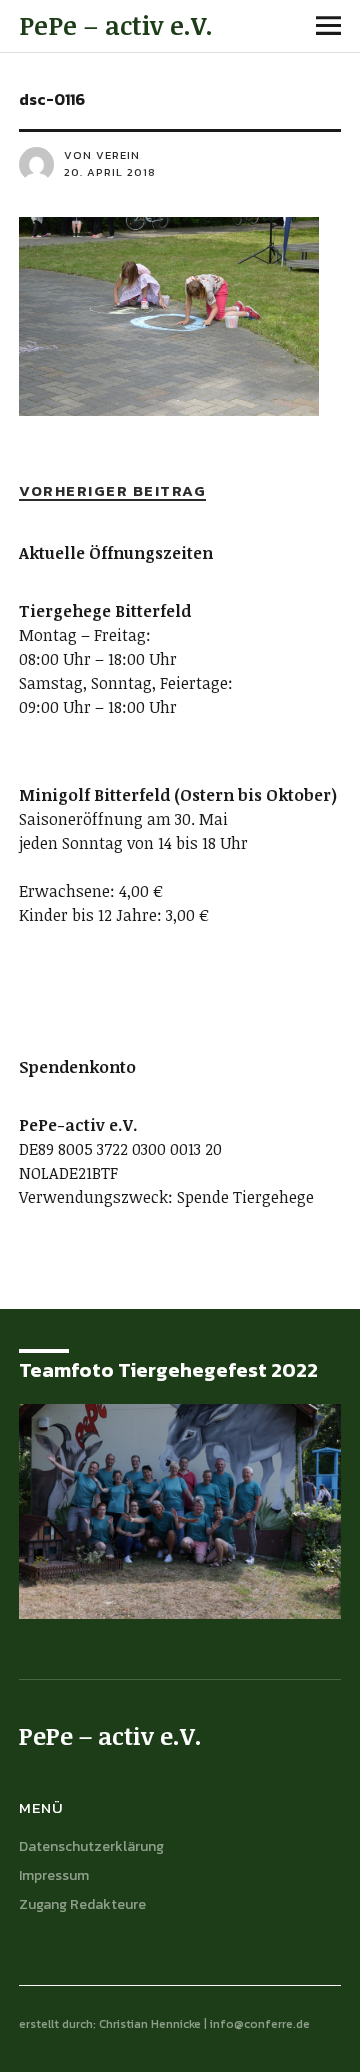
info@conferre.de (260, 2024)
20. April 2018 (110, 172)
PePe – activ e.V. (116, 25)
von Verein (102, 155)
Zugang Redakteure (82, 1904)
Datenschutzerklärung (91, 1846)
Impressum (54, 1875)
